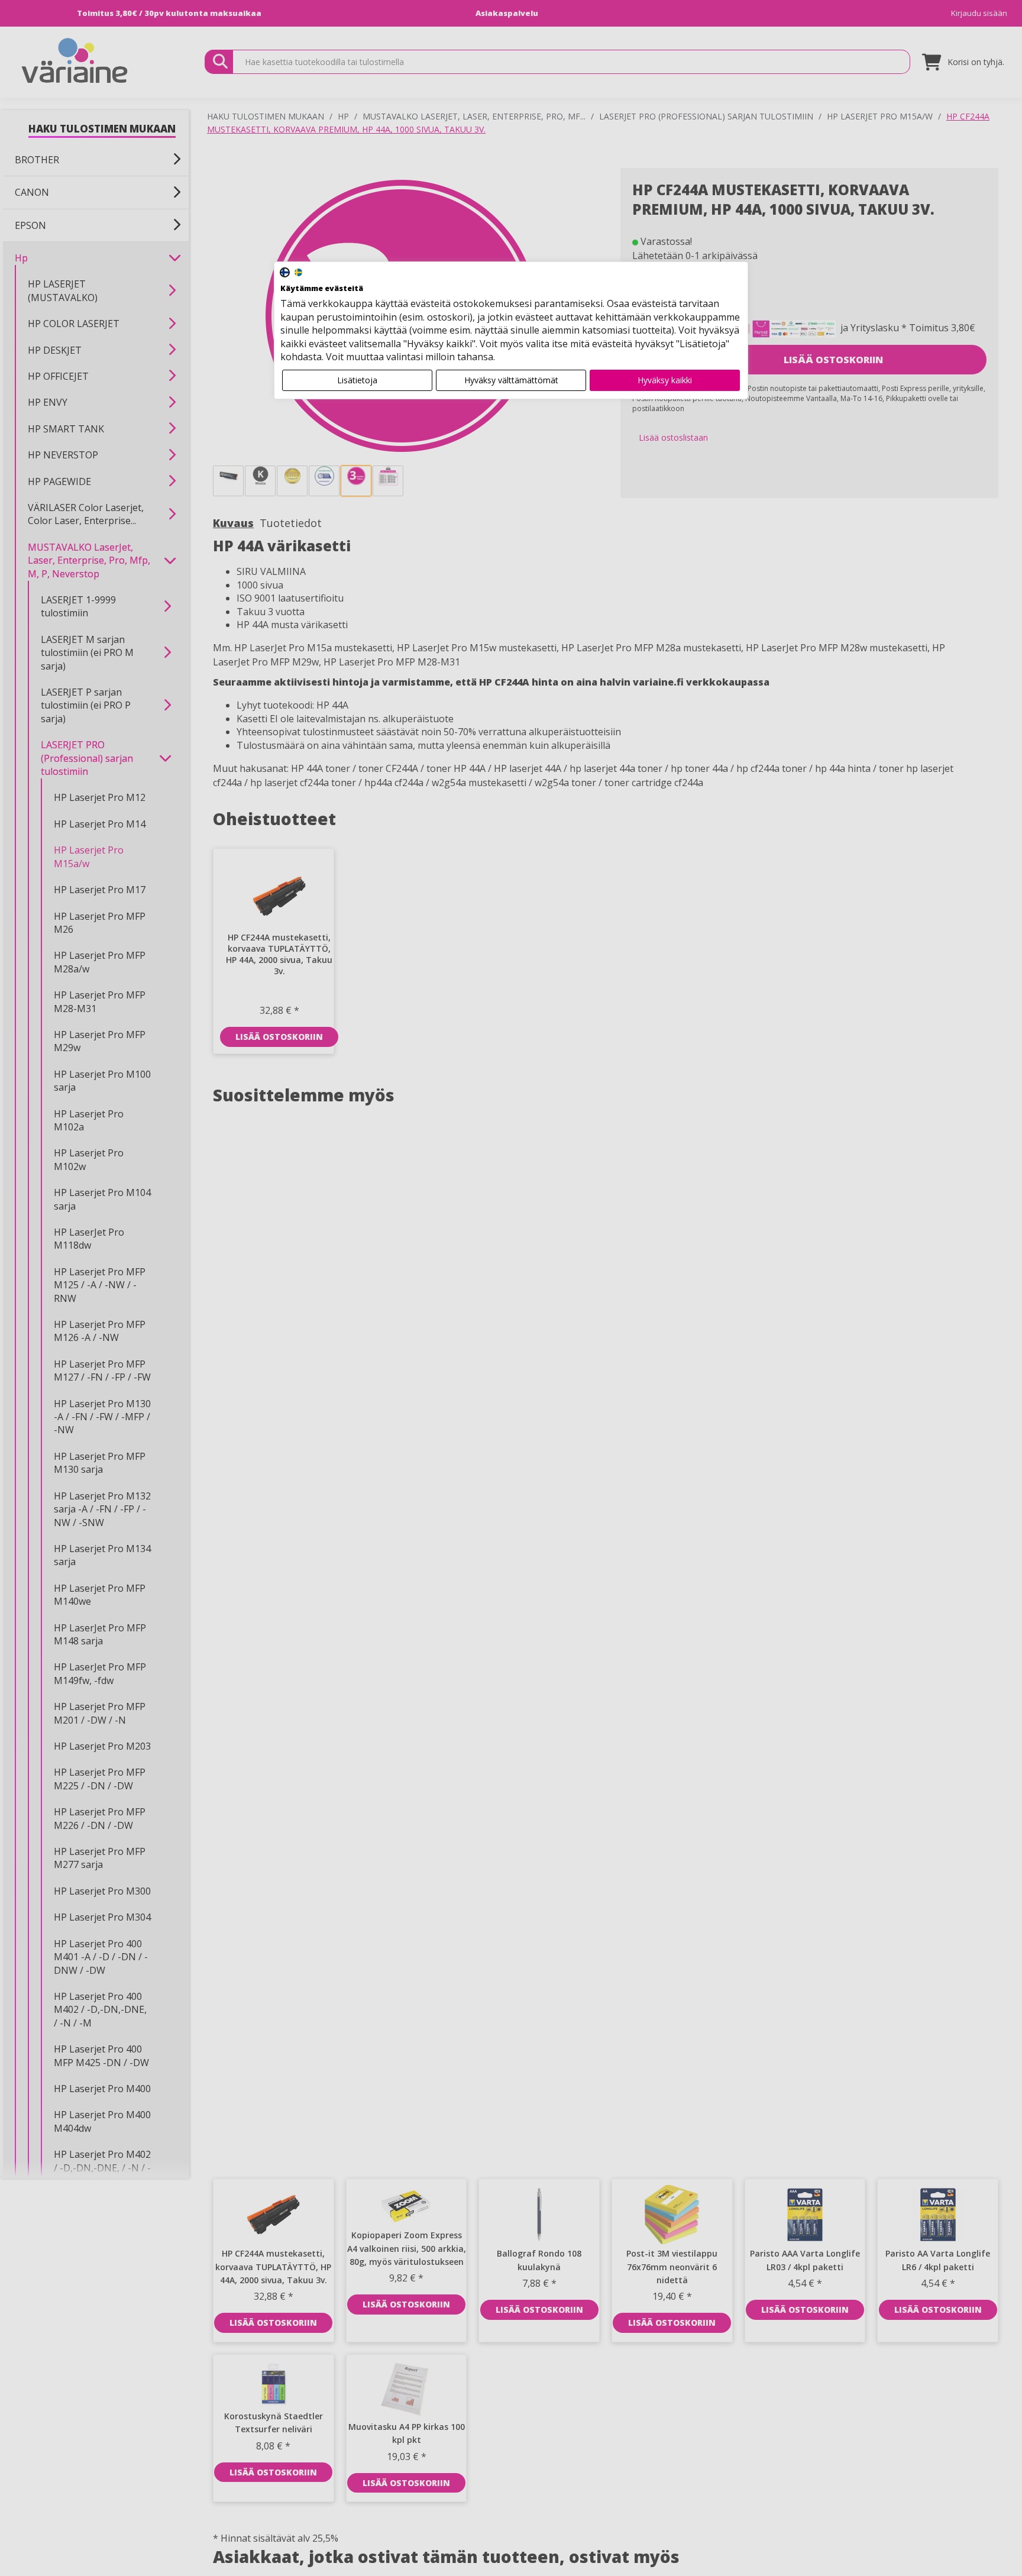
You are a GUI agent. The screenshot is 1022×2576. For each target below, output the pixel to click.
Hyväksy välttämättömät (511, 380)
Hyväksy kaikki (665, 380)
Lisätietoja (357, 380)
